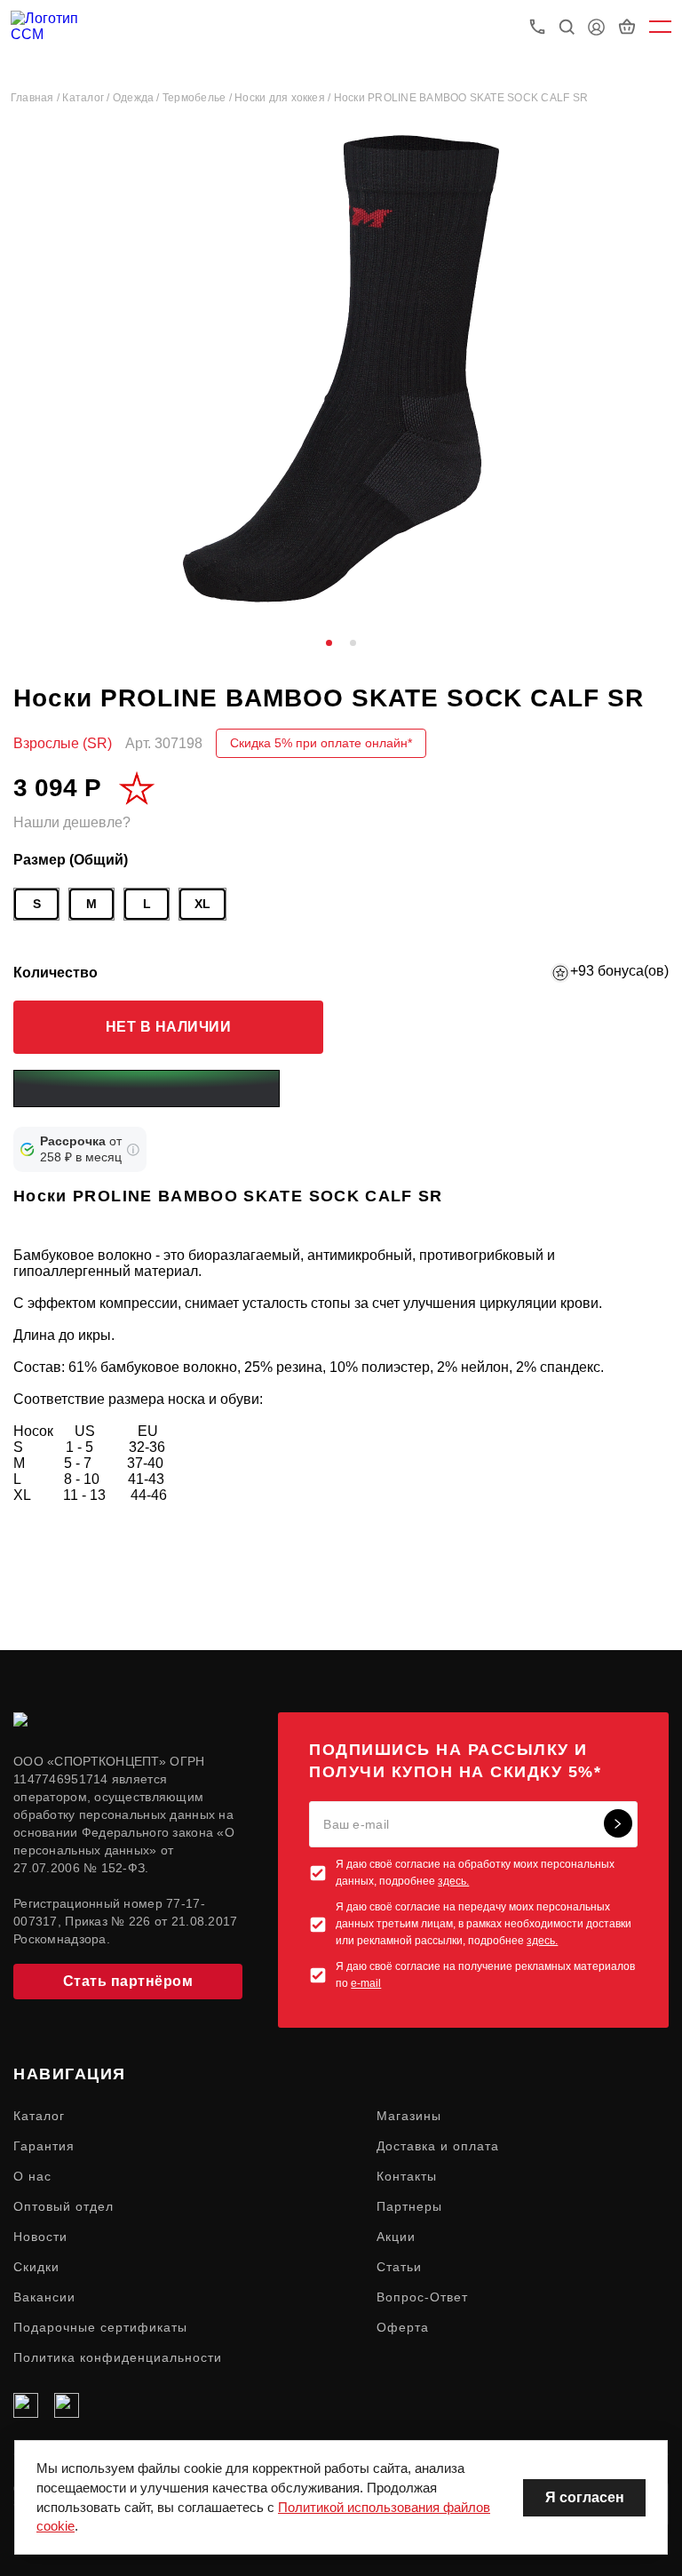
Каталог (39, 2116)
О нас (32, 2176)
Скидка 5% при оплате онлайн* (321, 743)
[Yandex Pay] (147, 1089)
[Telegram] (67, 2405)
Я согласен (585, 2497)
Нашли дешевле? (72, 822)
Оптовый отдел (63, 2206)
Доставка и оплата (438, 2146)
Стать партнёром (128, 1981)
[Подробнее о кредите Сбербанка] (133, 1150)
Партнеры (409, 2206)
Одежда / (138, 98)
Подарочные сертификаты (100, 2327)
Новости (40, 2237)
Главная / (36, 98)
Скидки (36, 2267)
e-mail (366, 1983)
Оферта (403, 2327)
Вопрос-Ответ (422, 2297)
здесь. (453, 1881)
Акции (396, 2237)
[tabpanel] (341, 369)
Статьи (399, 2267)
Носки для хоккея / (284, 98)
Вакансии (44, 2297)
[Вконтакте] (26, 2405)
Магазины (409, 2116)
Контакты (407, 2176)
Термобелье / (198, 98)
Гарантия (44, 2146)
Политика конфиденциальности (118, 2357)
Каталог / (87, 98)
